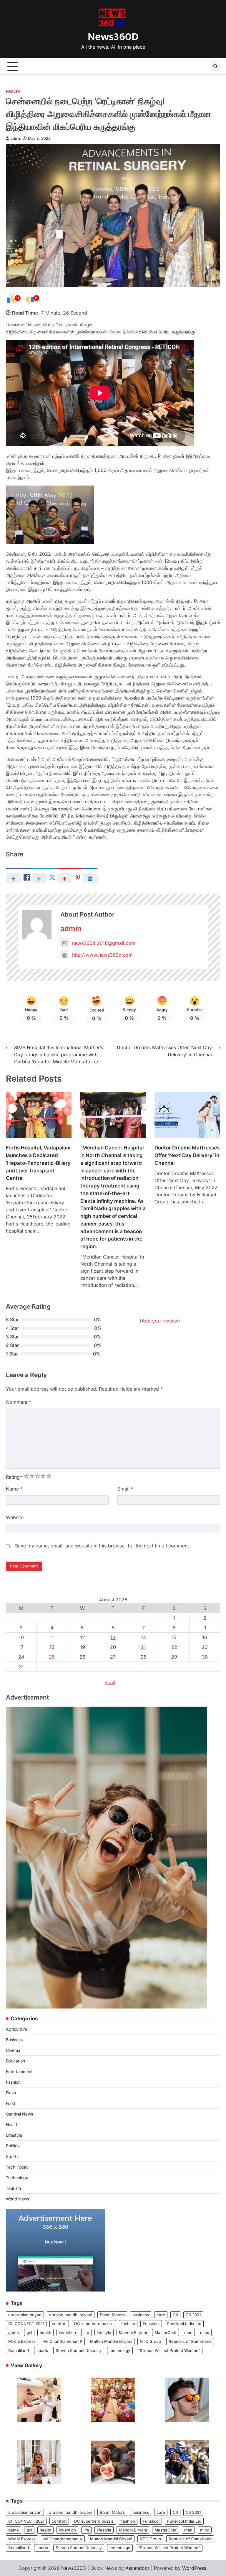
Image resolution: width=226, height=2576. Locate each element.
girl (29, 2332)
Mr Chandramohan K (63, 2341)
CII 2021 (193, 2315)
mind (205, 2332)
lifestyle (104, 2332)
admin (16, 138)
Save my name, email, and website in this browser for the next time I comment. (103, 1546)
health (45, 2332)
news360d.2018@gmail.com (104, 943)
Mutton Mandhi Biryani (111, 2341)
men (188, 2332)
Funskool (151, 2324)
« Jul (110, 1682)
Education (15, 2061)
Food (11, 2103)
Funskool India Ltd (184, 2324)
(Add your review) (160, 1321)
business (141, 2315)
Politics (13, 2146)
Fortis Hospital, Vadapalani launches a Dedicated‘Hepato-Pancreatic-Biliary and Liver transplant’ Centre (38, 1163)
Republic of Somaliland (190, 2341)
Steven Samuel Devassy (79, 2350)
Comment (19, 1402)
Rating (14, 1477)
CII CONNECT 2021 (26, 2324)
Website (15, 1517)
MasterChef (166, 2332)
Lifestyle (14, 2135)
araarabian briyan (25, 2315)
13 (113, 1637)
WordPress (194, 2568)
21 (143, 1647)
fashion (128, 2324)
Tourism (13, 2188)
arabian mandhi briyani (71, 2315)
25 (52, 1657)
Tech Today (17, 2167)
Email (125, 1489)
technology (120, 2350)
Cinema (13, 2050)
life (86, 2332)
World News (18, 2199)
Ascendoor (137, 2568)
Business (14, 2040)
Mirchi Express (22, 2341)
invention (67, 2332)
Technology (17, 2178)
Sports (12, 2156)
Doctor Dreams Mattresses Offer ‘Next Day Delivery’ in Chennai (187, 1155)
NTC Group (150, 2341)
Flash (11, 2093)
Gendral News (19, 2114)
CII (175, 2315)
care (161, 2315)
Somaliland (19, 2350)
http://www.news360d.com (102, 955)
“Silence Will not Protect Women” (169, 2350)
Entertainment (19, 2071)
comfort (59, 2324)
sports (42, 2350)
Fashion (13, 2082)
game (14, 2332)
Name (14, 1489)
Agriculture (16, 2029)
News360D (113, 37)
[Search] (215, 66)
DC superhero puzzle (94, 2324)
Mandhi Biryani (133, 2332)
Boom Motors (112, 2315)
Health (13, 92)
